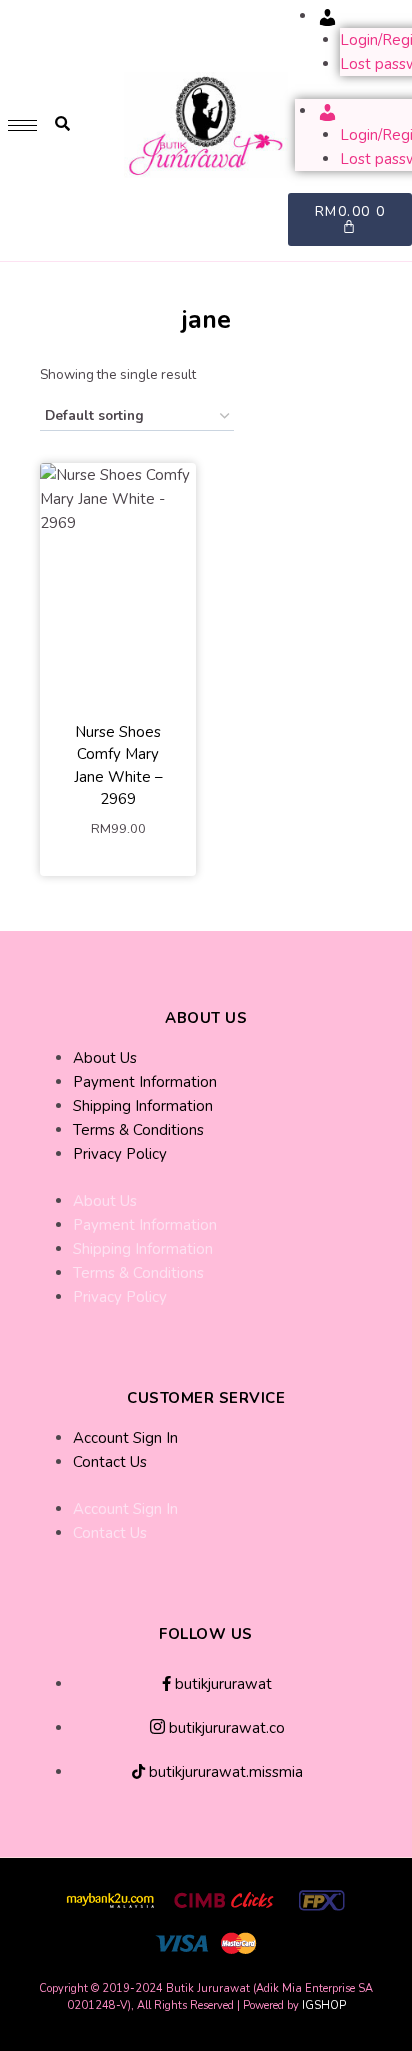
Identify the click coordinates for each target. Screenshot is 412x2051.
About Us (105, 1058)
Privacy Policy (120, 1154)
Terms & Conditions (138, 1130)
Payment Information (145, 1082)
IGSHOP (324, 2005)
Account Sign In (125, 1438)
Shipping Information (143, 1106)
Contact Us (110, 1462)
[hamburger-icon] (22, 125)
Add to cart (118, 863)
